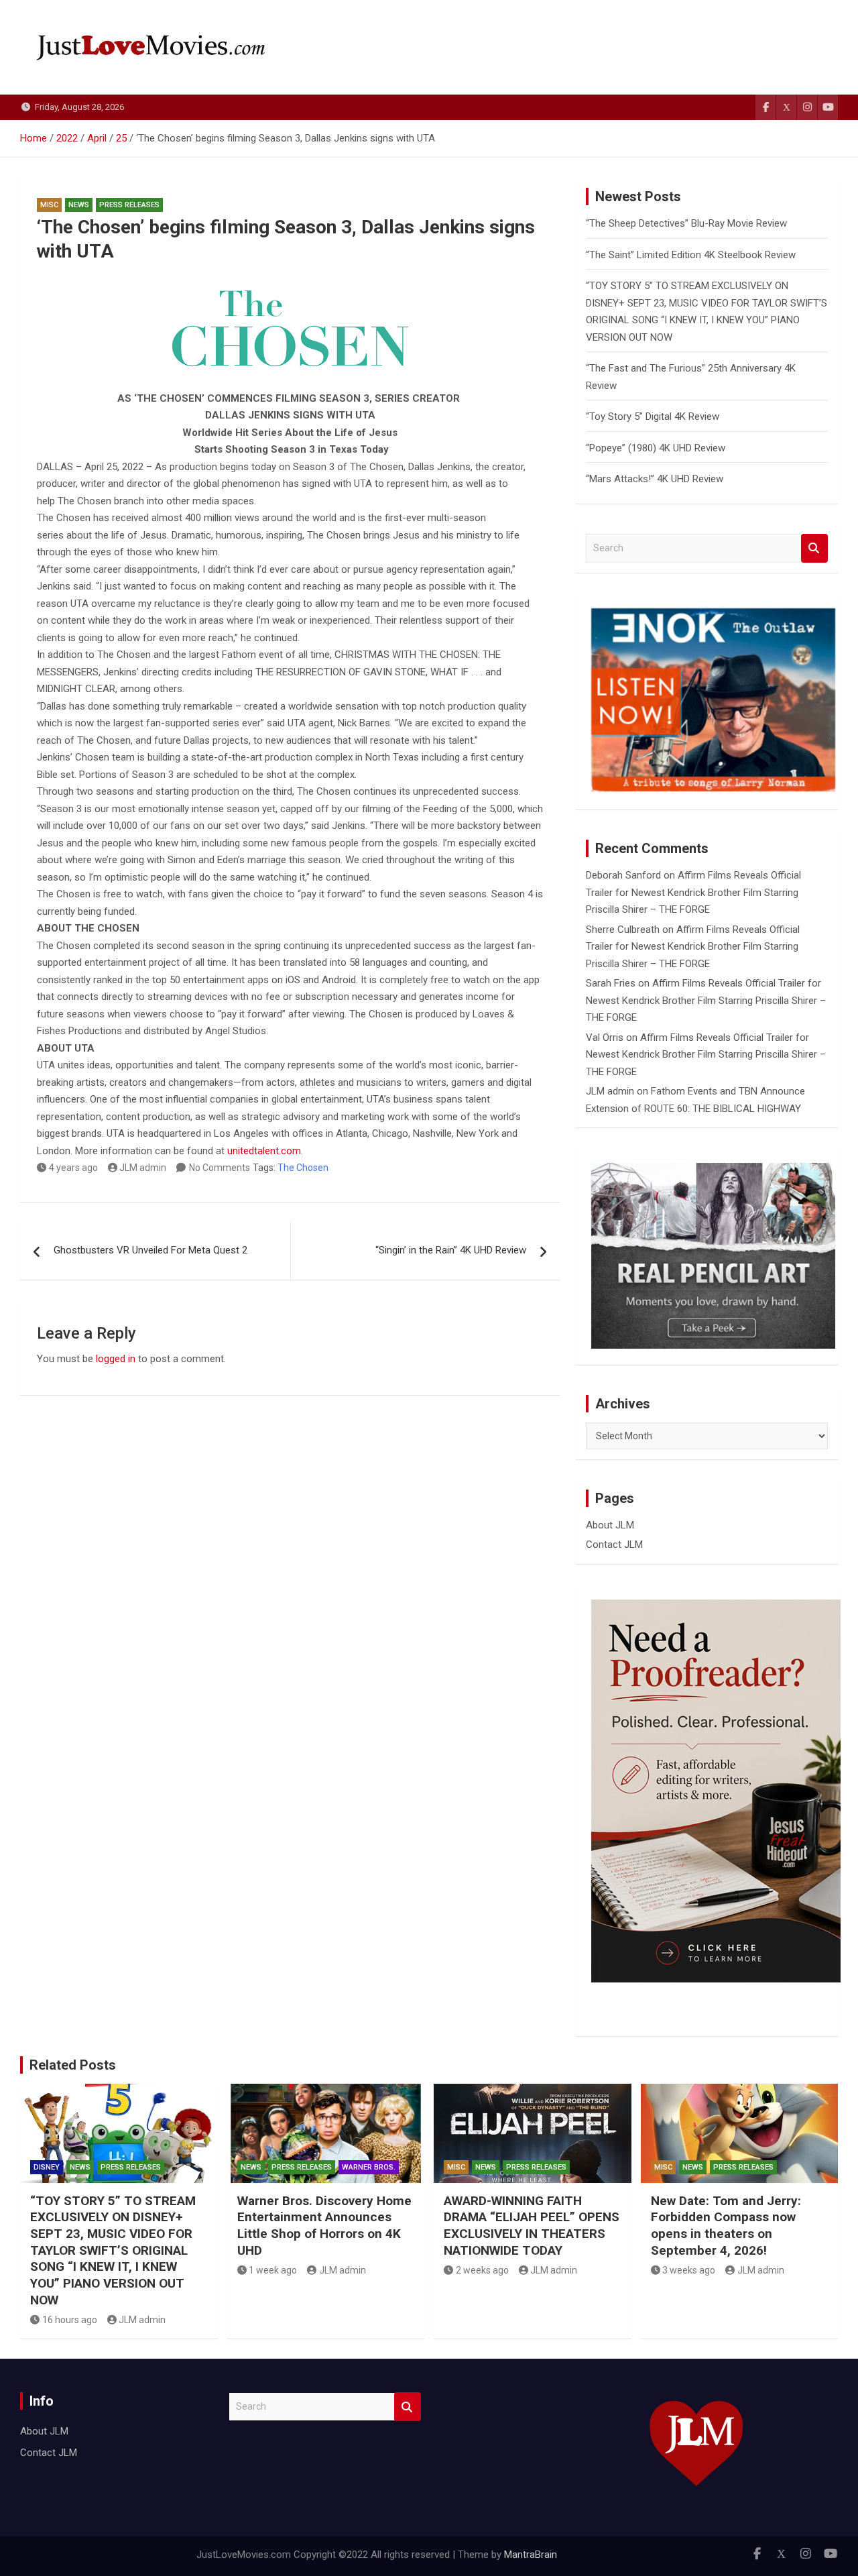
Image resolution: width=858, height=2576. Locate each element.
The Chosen (303, 1168)
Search (814, 548)
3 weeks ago (689, 2270)
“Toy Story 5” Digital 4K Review (653, 416)
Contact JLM (614, 1545)
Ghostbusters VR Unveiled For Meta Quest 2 (150, 1250)
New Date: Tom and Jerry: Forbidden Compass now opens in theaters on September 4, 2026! (726, 2226)
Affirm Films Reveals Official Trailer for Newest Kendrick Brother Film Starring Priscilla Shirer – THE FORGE (693, 892)
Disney (47, 2167)
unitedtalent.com (264, 1151)
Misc (49, 205)
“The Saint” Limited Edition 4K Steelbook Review (691, 255)
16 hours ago (70, 2320)
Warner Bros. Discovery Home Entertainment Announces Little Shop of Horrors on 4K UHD (324, 2226)
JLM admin (143, 1168)
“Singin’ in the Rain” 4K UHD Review (451, 1250)
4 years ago (73, 1168)
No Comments (220, 1168)
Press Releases (129, 205)
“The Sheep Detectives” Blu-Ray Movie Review (686, 223)
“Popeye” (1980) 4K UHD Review (656, 448)
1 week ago (273, 2270)
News (79, 205)
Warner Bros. (369, 2167)
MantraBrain (531, 2555)
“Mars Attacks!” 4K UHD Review (655, 479)
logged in (116, 1359)
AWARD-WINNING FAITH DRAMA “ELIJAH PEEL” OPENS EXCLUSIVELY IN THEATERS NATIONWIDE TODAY (532, 2226)
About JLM (610, 1525)
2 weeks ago (482, 2270)
